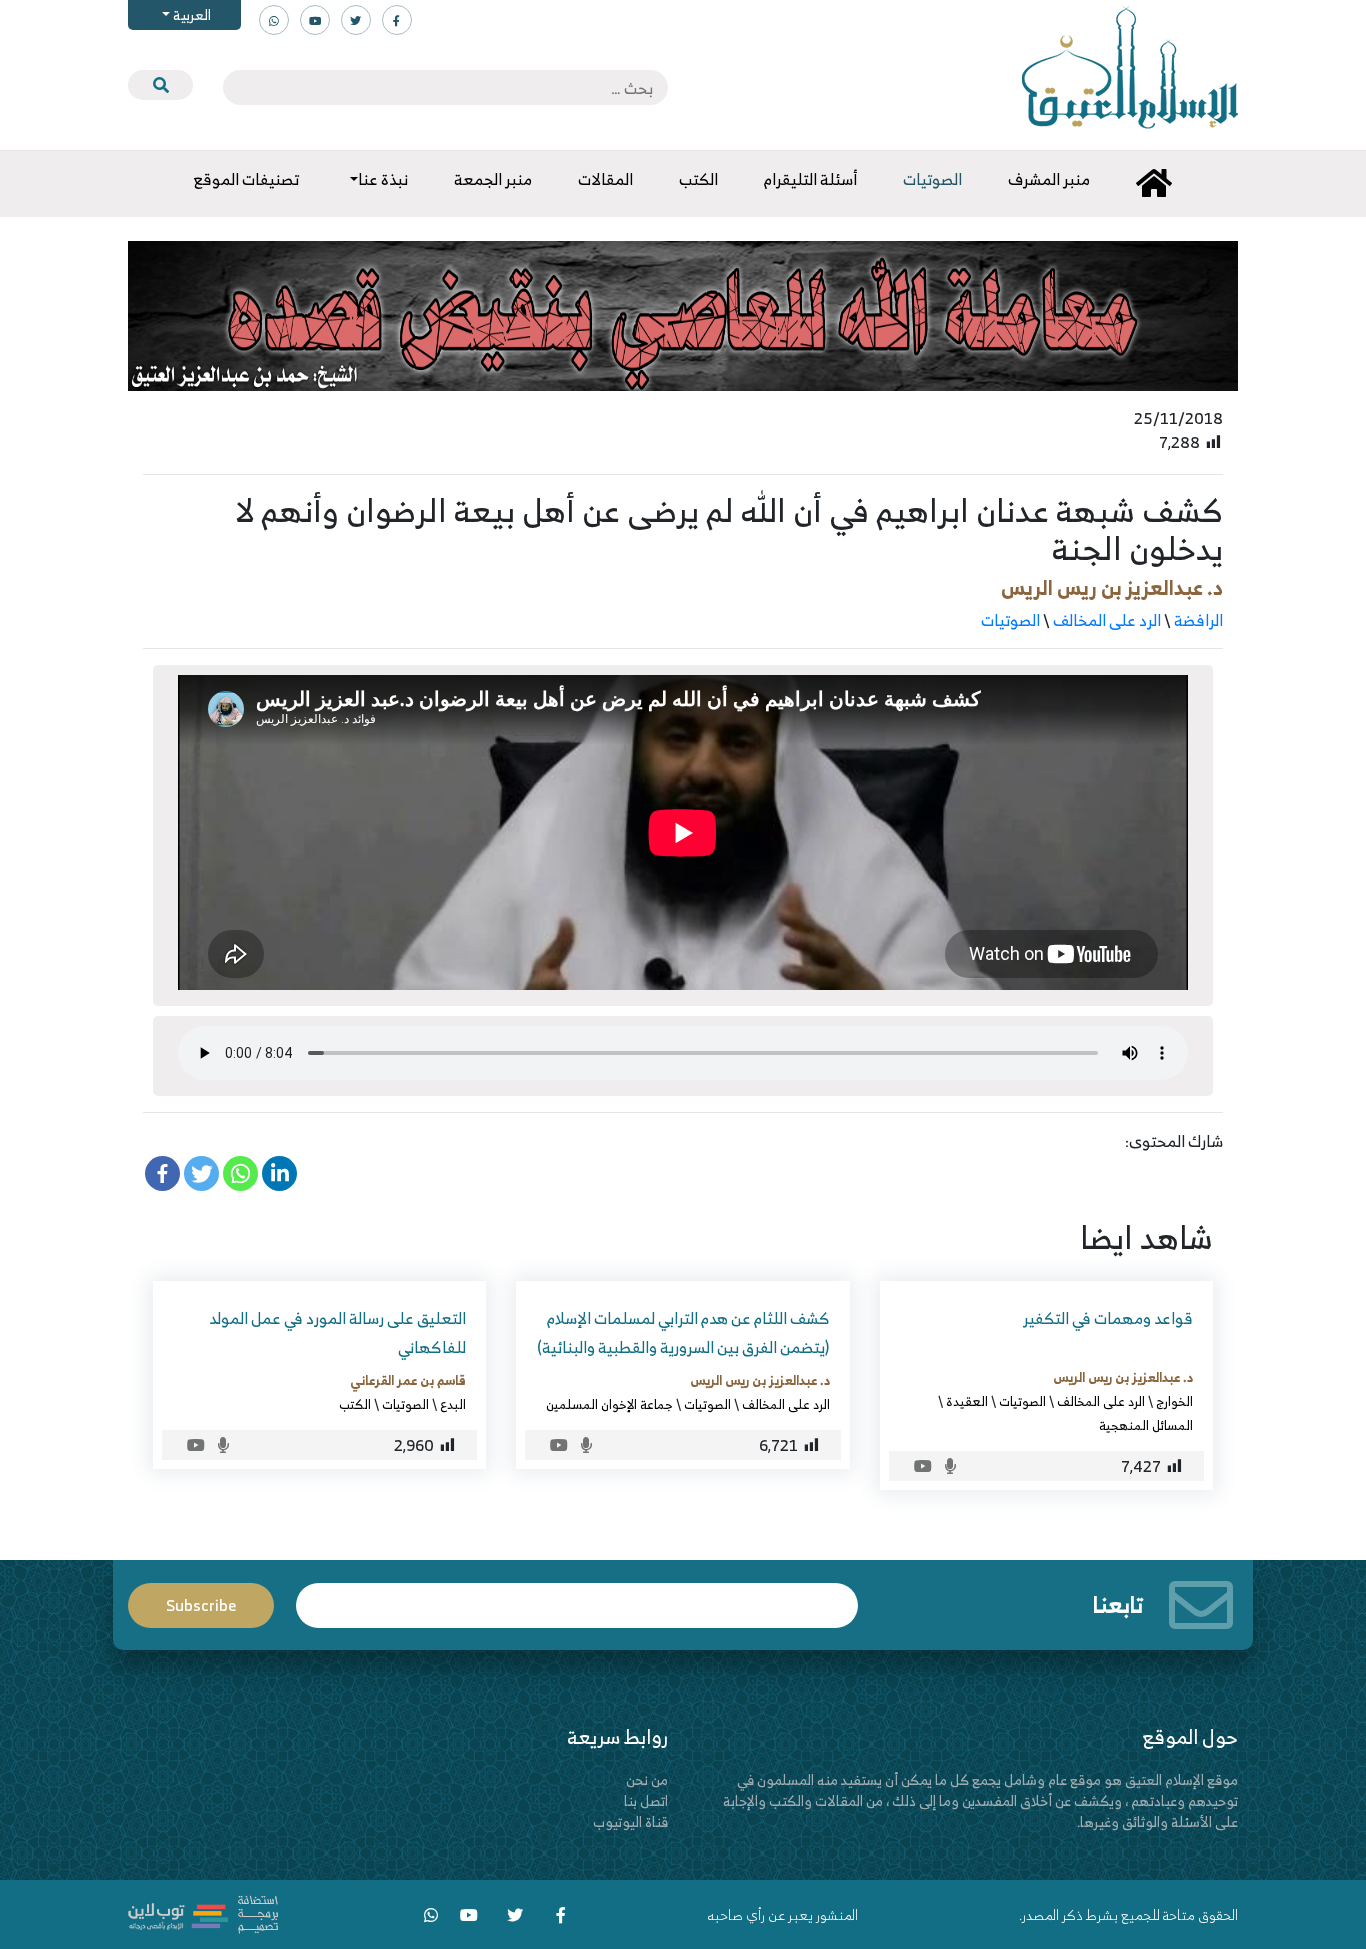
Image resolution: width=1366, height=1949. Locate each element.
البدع (453, 1404)
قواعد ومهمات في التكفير (1108, 1318)
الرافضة (1198, 620)
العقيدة (967, 1401)
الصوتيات (1010, 620)
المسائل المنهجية (1146, 1425)
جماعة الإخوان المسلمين (609, 1404)
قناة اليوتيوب (630, 1821)
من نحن (647, 1779)
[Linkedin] (279, 1173)
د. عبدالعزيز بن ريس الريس (1112, 587)
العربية (190, 14)
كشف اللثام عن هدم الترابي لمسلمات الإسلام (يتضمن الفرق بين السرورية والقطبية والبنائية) (683, 1332)
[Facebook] (162, 1173)
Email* (577, 1596)
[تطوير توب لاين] (203, 1912)
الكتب (355, 1404)
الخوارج (1174, 1401)
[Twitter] (201, 1173)
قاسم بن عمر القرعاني (408, 1380)
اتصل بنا (646, 1800)
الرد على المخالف (1107, 620)
